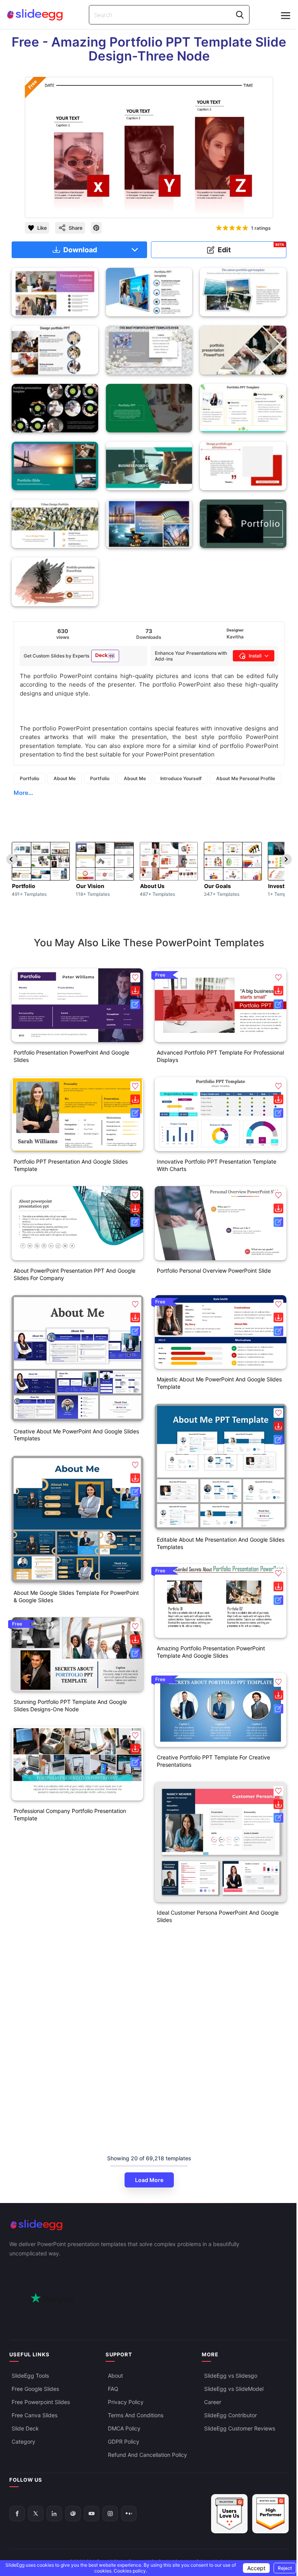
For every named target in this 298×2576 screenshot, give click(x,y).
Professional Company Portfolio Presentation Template (70, 1814)
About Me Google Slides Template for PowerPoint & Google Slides (76, 1596)
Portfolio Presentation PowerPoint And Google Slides (71, 1056)
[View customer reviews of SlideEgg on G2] (270, 2514)
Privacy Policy (126, 2402)
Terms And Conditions (136, 2415)
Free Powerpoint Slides (41, 2402)
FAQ (113, 2389)
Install (255, 656)
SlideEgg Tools (30, 2376)
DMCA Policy (124, 2428)
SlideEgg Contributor (230, 2415)
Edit (251, 248)
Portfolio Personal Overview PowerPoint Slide (214, 1271)
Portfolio (29, 778)
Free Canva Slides (35, 2415)
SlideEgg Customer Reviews (240, 2428)
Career (213, 2402)
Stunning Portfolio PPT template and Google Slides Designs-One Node (70, 1705)
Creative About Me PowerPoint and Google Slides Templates (76, 1435)
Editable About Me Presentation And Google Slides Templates (221, 1543)
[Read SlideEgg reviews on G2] (229, 2514)
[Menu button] (286, 16)
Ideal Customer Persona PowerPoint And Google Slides (218, 1916)
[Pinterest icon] (96, 228)
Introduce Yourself (181, 778)
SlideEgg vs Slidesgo (231, 2376)
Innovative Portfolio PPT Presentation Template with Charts (217, 1165)
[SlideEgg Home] (149, 2225)
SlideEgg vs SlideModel (234, 2389)
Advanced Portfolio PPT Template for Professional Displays (220, 1056)
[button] (135, 977)
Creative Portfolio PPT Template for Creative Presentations (213, 1761)
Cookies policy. (130, 2571)
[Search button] (240, 15)
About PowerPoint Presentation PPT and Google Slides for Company (74, 1274)
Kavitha (235, 637)
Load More (149, 2180)
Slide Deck (25, 2428)
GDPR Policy (124, 2442)
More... (23, 793)
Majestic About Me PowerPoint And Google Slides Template (219, 1383)
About (115, 2376)
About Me (65, 778)
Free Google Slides (35, 2389)
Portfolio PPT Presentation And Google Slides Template (71, 1165)
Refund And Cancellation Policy (147, 2455)
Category (23, 2442)
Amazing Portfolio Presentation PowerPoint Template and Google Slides (211, 1652)
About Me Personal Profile (246, 778)
